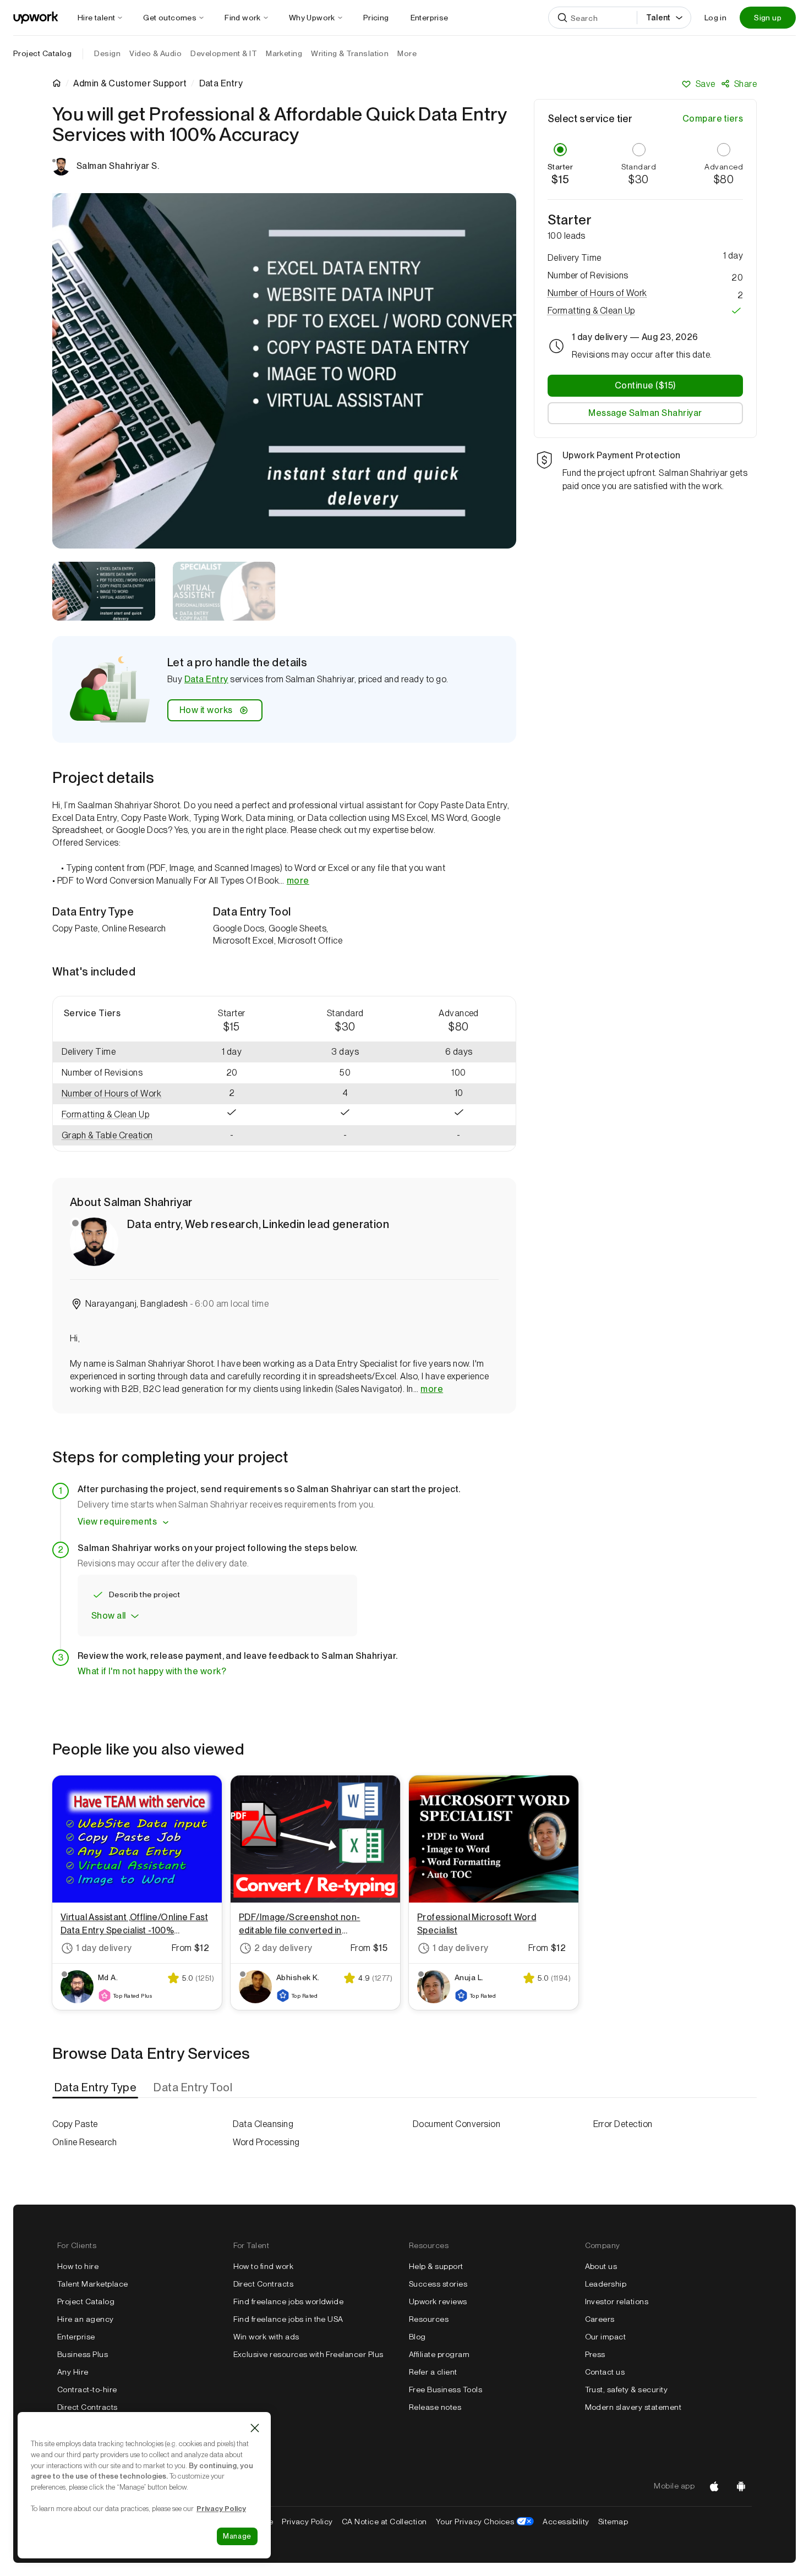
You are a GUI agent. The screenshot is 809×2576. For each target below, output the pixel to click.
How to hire (78, 2266)
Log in (715, 18)
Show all (109, 1616)
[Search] (562, 18)
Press (595, 2354)
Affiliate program (439, 2354)
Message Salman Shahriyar (645, 413)
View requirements (117, 1522)
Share (745, 84)
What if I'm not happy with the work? (152, 1671)
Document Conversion (457, 2124)
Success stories (438, 2284)
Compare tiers (713, 119)
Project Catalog (42, 53)
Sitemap (613, 2522)
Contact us (605, 2372)
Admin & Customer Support (130, 84)
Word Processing (266, 2142)
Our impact (606, 2337)
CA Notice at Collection (384, 2522)
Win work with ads (266, 2337)
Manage (237, 2536)
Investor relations (617, 2301)
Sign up (768, 18)
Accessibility (566, 2522)
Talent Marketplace (93, 2284)
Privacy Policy (307, 2522)
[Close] (255, 2428)
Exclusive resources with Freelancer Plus (308, 2354)
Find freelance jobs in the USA (288, 2319)
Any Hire (73, 2372)
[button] (114, 1073)
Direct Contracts (88, 2407)
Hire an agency (86, 2319)
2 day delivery (283, 1948)
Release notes (435, 2407)
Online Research (84, 2142)
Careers (600, 2319)
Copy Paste (75, 2124)
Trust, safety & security (627, 2389)
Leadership (606, 2284)
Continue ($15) (645, 385)
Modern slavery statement (633, 2407)
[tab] (96, 2087)
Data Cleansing (263, 2124)
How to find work (264, 2266)
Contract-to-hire (87, 2389)
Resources (429, 2319)
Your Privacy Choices (485, 2522)
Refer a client (433, 2372)
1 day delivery (104, 1948)
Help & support (436, 2266)
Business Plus (83, 2354)
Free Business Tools (446, 2389)
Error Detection (623, 2124)
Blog (417, 2337)
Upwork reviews (438, 2301)
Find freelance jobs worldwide (289, 2301)
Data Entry (206, 679)
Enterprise (76, 2337)
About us (601, 2266)
